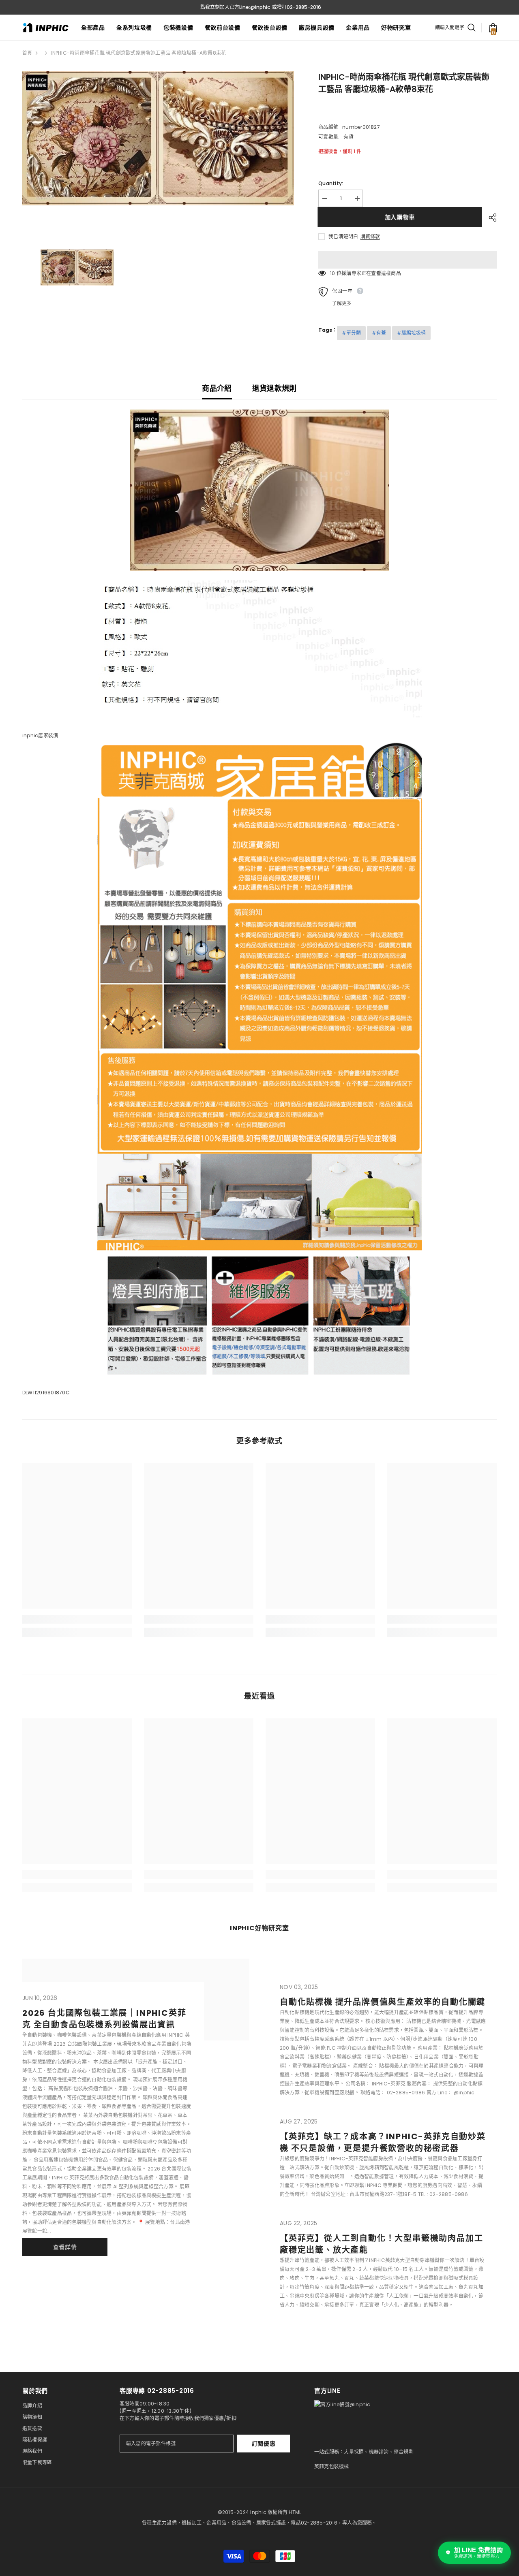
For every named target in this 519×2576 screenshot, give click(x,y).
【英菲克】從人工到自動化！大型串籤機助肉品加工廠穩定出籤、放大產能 (381, 2244)
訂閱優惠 (264, 2444)
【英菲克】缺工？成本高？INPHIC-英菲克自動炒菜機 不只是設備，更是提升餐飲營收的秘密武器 (383, 2142)
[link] (77, 1619)
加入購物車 (401, 217)
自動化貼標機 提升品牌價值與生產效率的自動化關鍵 (383, 2002)
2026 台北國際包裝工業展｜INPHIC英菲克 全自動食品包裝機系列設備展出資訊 (104, 2019)
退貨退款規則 (275, 388)
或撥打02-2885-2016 (297, 7)
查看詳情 (65, 2247)
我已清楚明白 (343, 236)
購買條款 (370, 237)
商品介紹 (217, 388)
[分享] (490, 218)
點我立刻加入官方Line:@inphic (235, 7)
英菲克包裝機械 (332, 2466)
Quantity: (331, 183)
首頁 (27, 53)
